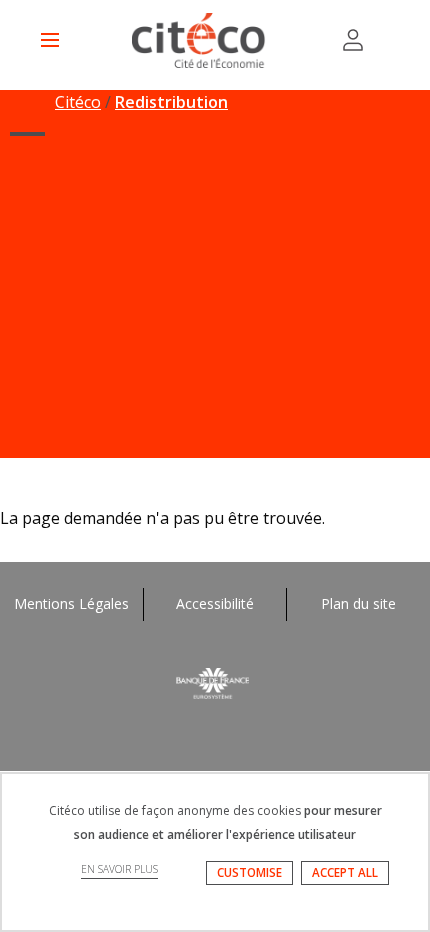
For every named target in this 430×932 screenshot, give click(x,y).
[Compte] (353, 40)
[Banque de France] (215, 681)
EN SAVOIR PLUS (119, 869)
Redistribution (171, 102)
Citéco (78, 102)
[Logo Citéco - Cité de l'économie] (201, 40)
